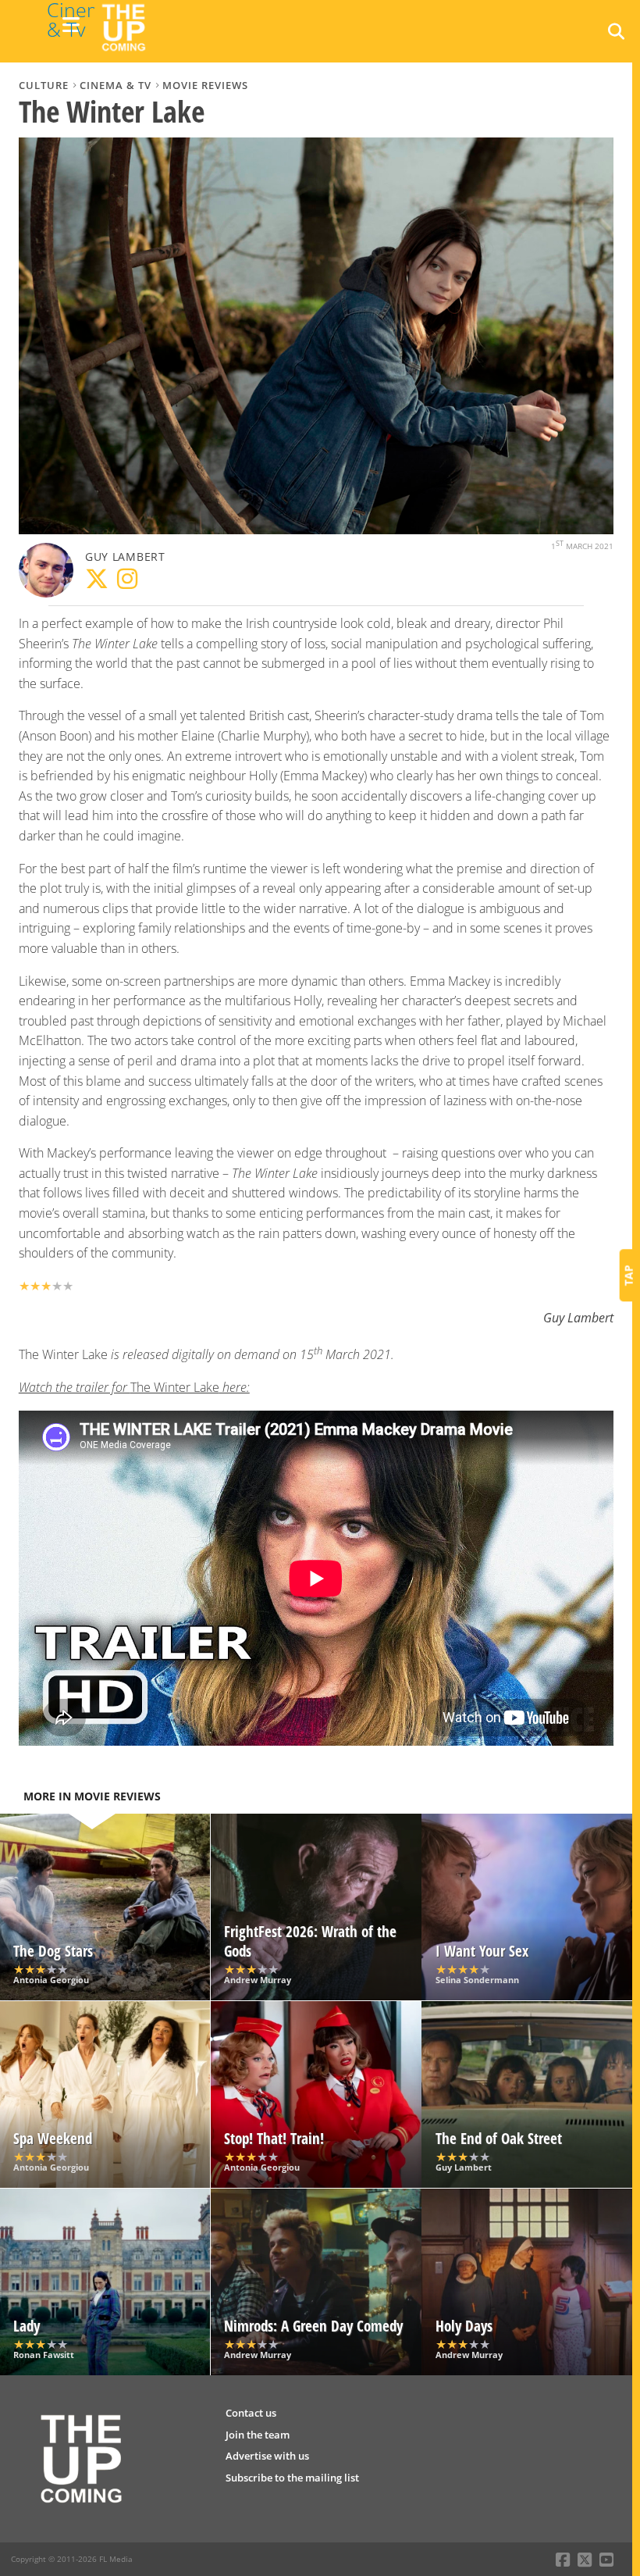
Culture (44, 85)
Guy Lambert (125, 557)
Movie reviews (205, 85)
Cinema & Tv (116, 85)
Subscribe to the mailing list (292, 2478)
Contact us (251, 2413)
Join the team (258, 2435)
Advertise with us (267, 2456)
